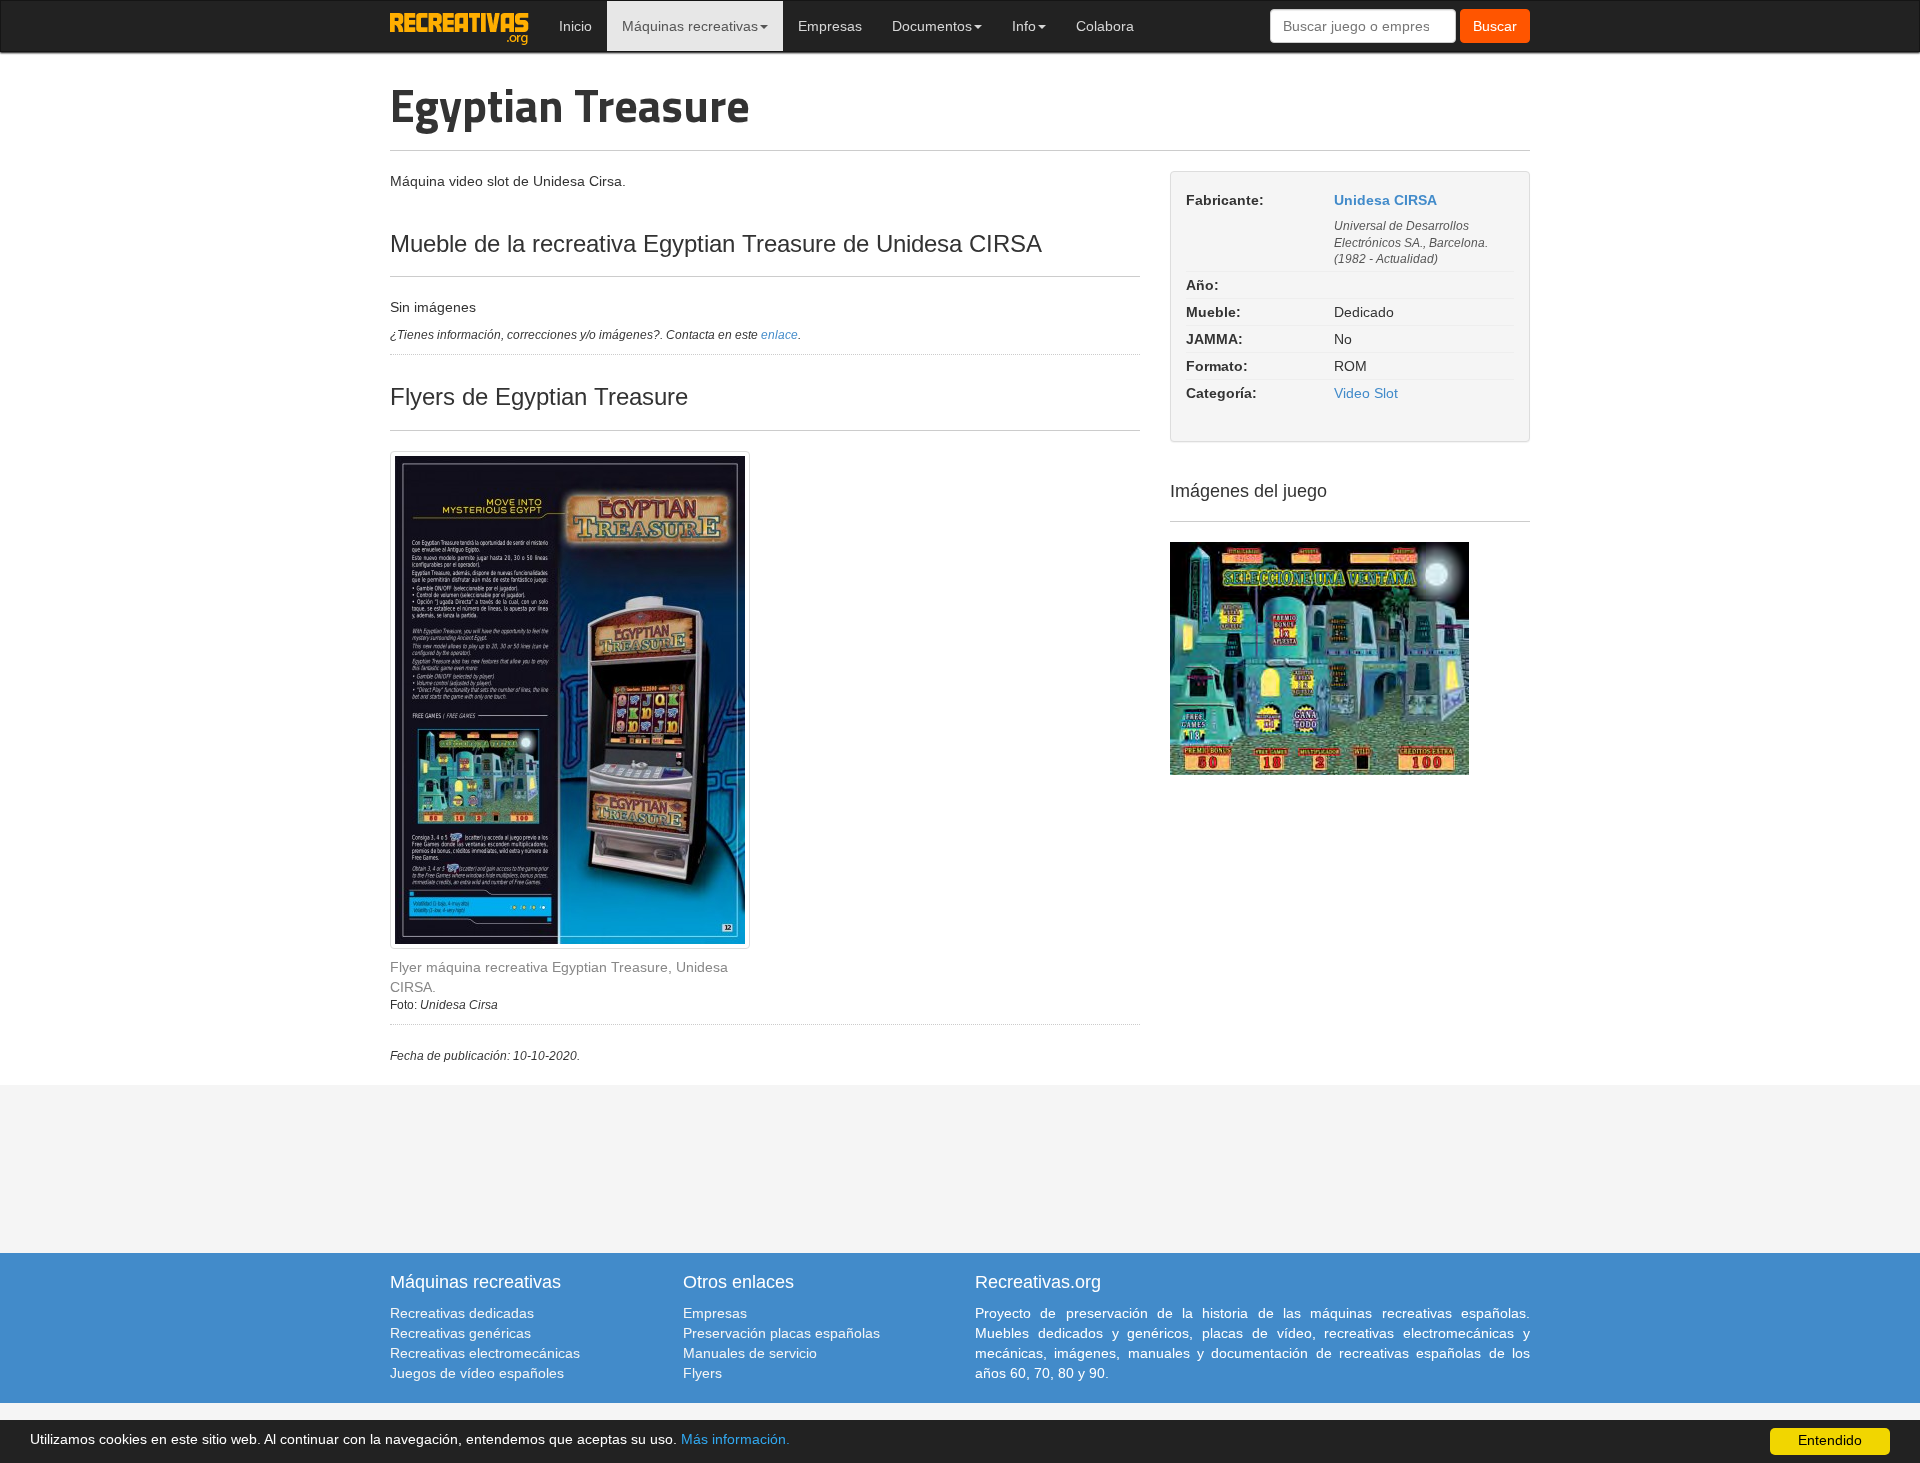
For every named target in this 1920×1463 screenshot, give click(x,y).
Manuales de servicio (750, 1353)
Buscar (1495, 26)
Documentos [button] (932, 26)
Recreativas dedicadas (462, 1313)
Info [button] (1024, 26)
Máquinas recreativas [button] (690, 26)
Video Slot (1366, 393)
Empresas (830, 26)
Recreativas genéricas (460, 1333)
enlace (779, 335)
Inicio (575, 26)
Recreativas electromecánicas (485, 1353)
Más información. (735, 1439)
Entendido (1830, 1440)
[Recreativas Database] (459, 26)
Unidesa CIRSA (1385, 200)
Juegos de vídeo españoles (477, 1373)
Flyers (702, 1373)
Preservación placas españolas (781, 1333)
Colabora (1105, 26)
